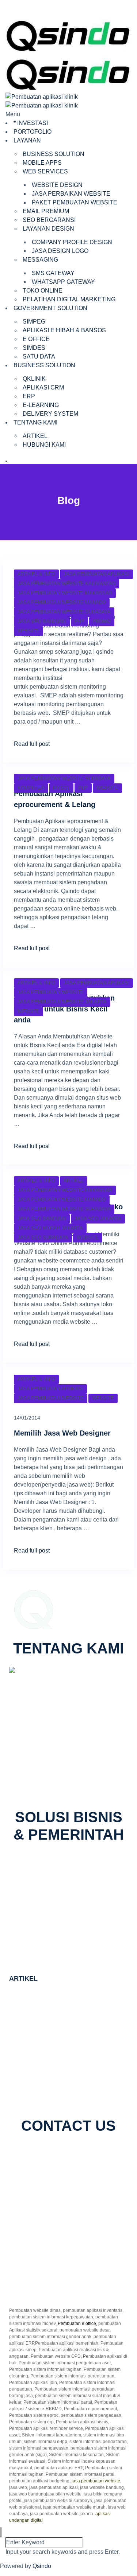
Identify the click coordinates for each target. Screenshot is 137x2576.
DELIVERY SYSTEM (50, 414)
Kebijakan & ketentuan (47, 2289)
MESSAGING (40, 260)
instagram (78, 2152)
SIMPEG (34, 322)
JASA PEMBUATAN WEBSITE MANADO (62, 602)
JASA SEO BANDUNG (42, 621)
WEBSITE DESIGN (57, 185)
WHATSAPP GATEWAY (63, 282)
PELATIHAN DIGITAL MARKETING (69, 299)
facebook (29, 2152)
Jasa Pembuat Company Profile (50, 2017)
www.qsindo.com (36, 1772)
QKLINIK (34, 379)
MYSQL (61, 788)
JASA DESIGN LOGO (60, 251)
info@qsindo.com (41, 1789)
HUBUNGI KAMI (44, 445)
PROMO (102, 621)
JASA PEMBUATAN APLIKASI (96, 574)
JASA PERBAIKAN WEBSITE (71, 194)
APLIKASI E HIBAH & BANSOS (64, 330)
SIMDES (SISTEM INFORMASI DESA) (72, 1952)
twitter (53, 2152)
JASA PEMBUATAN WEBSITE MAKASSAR (65, 593)
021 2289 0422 (38, 1780)
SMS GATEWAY (53, 273)
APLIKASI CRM (43, 387)
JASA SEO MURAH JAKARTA (50, 1228)
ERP (29, 396)
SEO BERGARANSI (49, 220)
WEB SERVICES (45, 171)
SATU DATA (39, 357)
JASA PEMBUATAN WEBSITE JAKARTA (62, 1002)
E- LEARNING (40, 1887)
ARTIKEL (35, 436)
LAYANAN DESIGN (48, 229)
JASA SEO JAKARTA (98, 1219)
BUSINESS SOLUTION (54, 154)
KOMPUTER (31, 788)
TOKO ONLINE (43, 291)
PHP (79, 621)
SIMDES (34, 348)
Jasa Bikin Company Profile (45, 1999)
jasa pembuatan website (96, 2481)
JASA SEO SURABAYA (43, 1238)
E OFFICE (36, 339)
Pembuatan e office (77, 2324)
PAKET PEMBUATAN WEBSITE (75, 202)
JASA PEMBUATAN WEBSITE (51, 992)
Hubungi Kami (36, 2281)
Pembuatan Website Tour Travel (51, 2069)
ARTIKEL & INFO (36, 574)
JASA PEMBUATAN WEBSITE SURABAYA (64, 612)
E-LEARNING (41, 405)
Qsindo (42, 2566)
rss (54, 2160)
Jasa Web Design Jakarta (42, 2096)
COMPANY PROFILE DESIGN (72, 242)
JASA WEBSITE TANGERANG (50, 2043)
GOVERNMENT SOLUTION (50, 308)
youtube (105, 2152)
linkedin (35, 2160)
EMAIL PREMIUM (46, 211)
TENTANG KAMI (35, 422)
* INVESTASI (31, 123)
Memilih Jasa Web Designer (62, 1433)
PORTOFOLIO (33, 132)
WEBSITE (28, 631)
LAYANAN (27, 140)
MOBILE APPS (42, 163)
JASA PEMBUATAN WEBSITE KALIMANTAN (66, 584)
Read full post (32, 744)
